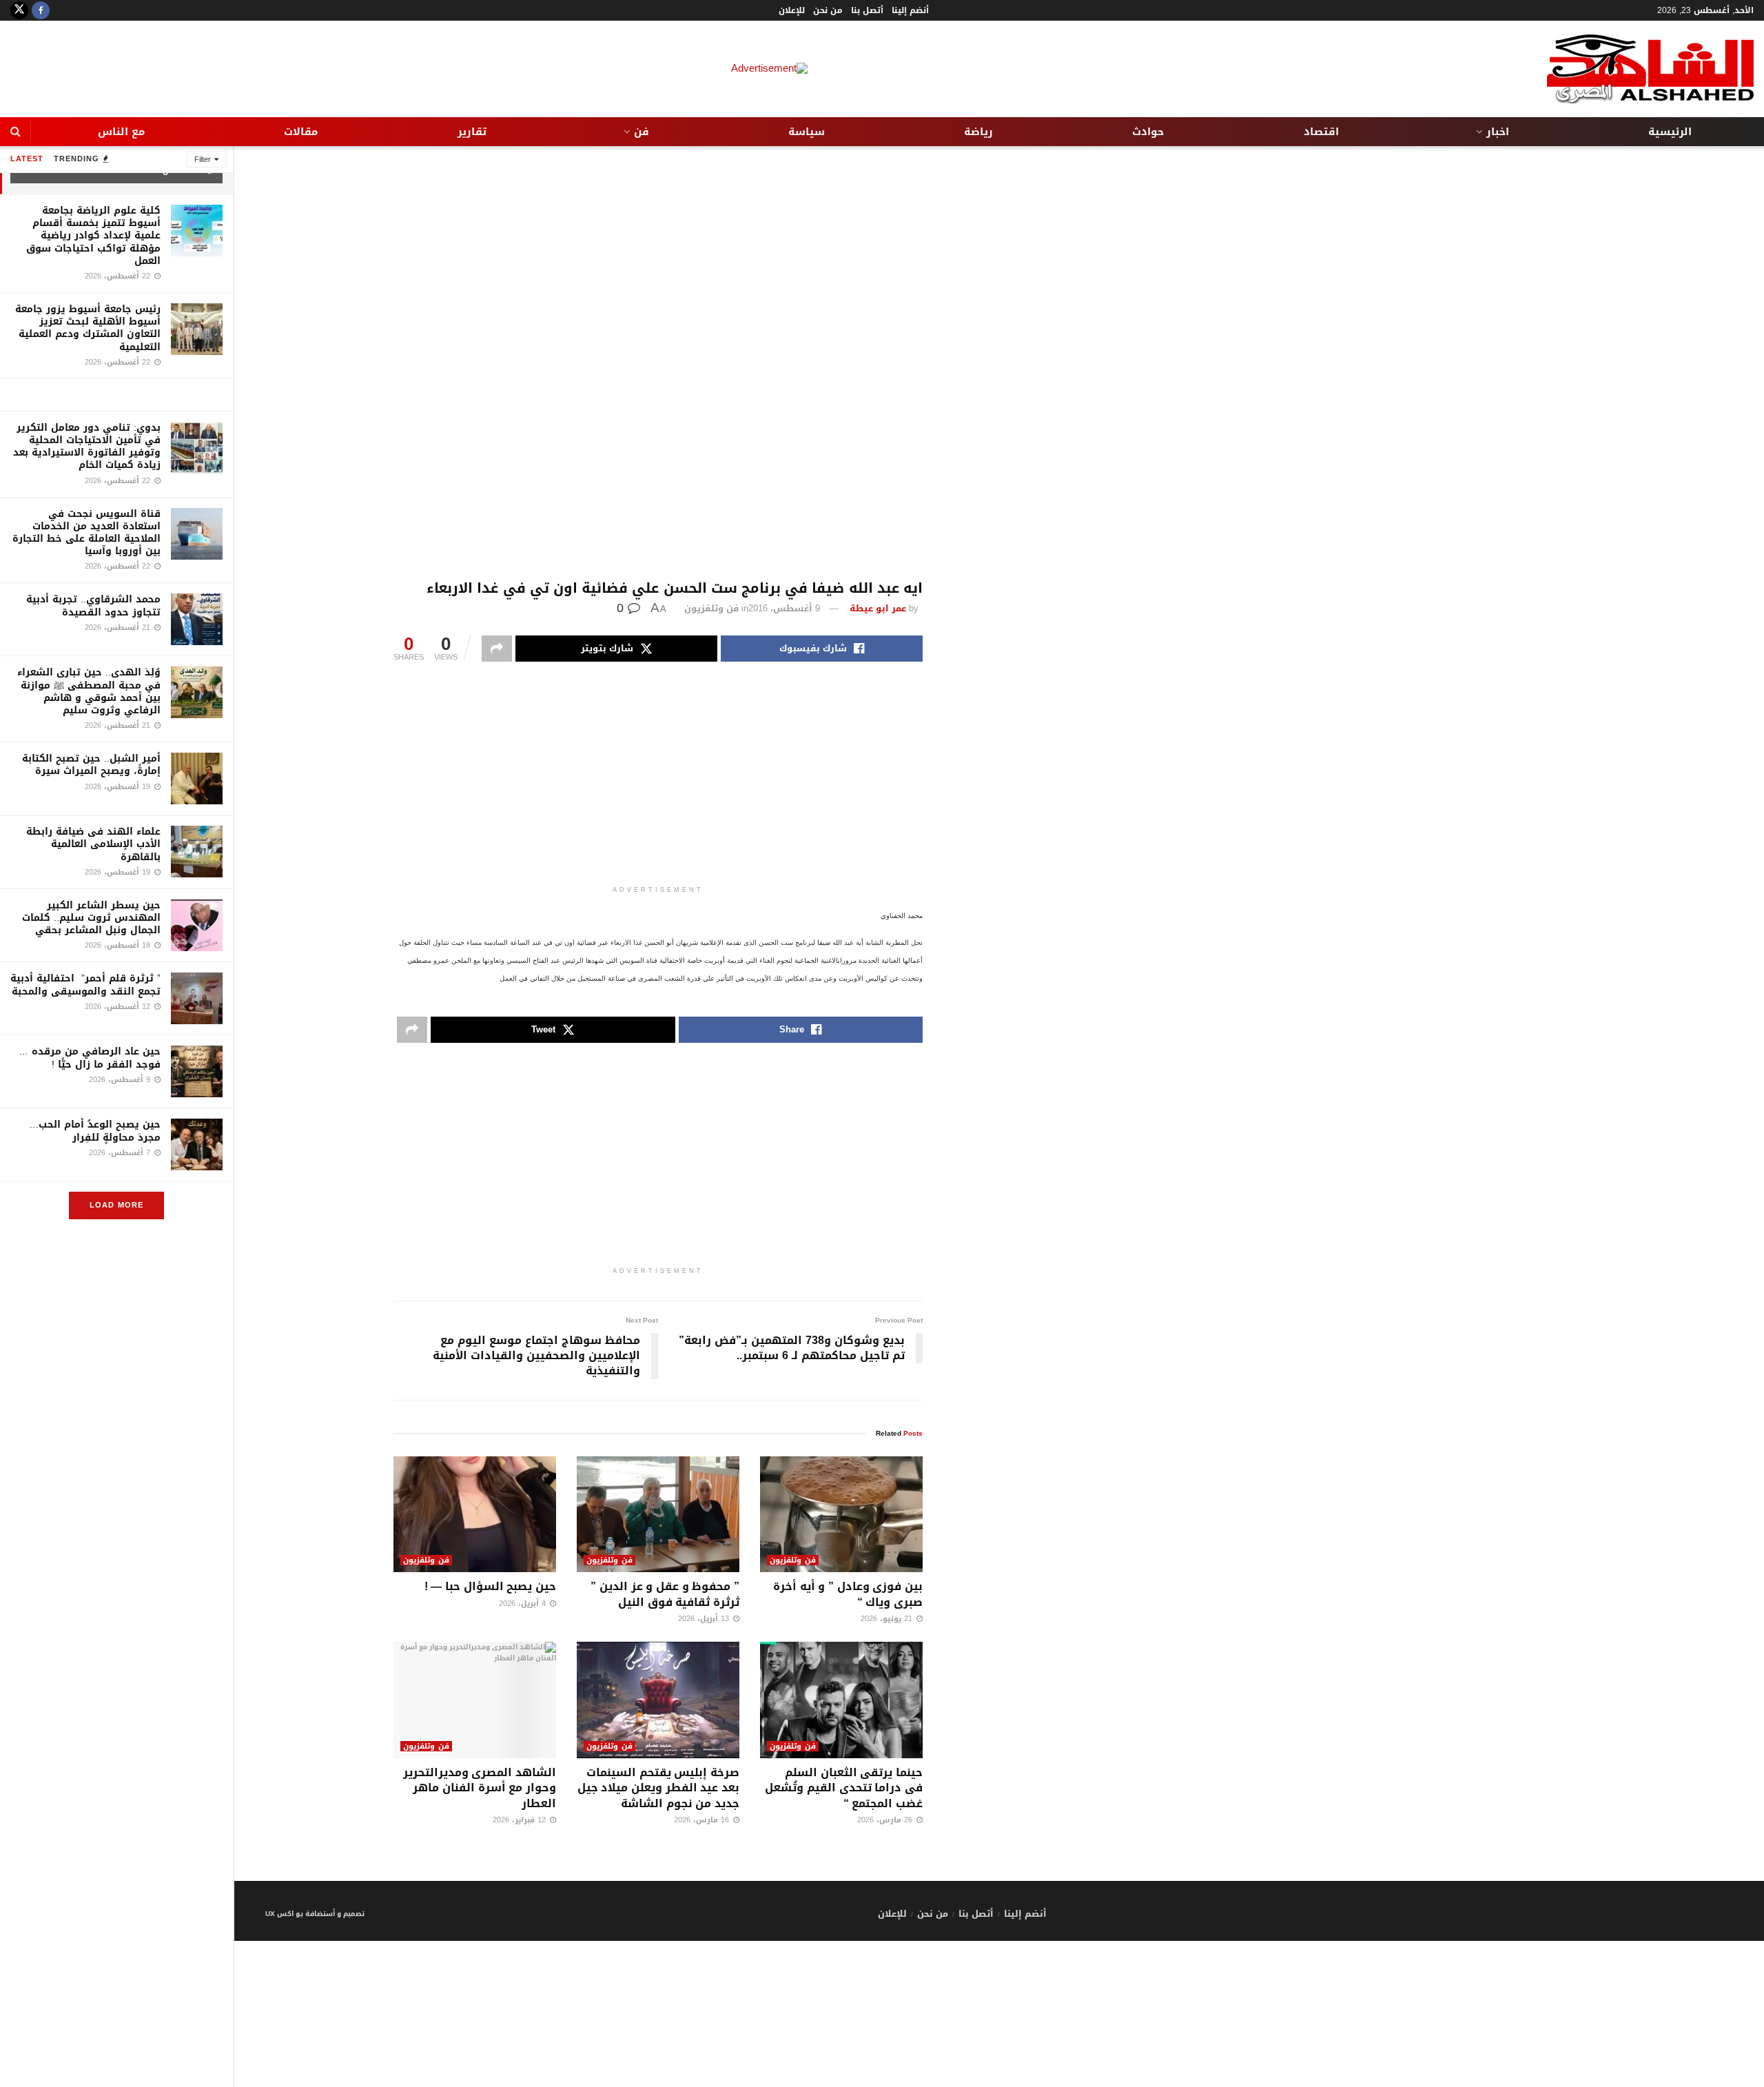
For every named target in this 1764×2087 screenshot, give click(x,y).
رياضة (978, 132)
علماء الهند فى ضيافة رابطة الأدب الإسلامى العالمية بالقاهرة (93, 844)
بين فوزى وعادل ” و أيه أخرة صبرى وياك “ (848, 1594)
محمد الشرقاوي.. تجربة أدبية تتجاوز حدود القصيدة (93, 605)
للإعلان (792, 10)
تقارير (472, 132)
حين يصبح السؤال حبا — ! (490, 1586)
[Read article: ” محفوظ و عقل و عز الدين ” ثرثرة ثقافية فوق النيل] (658, 1515)
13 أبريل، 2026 (705, 1619)
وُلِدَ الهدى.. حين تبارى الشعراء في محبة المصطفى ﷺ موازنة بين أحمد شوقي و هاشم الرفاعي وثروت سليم (89, 691)
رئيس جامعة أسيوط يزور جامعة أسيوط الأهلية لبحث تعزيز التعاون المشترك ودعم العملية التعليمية (88, 328)
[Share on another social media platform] (497, 649)
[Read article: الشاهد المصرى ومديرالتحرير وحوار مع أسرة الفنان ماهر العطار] (475, 1700)
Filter (203, 160)
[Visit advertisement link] (116, 395)
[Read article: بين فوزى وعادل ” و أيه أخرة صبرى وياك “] (841, 1515)
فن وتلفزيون (711, 608)
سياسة (807, 132)
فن (642, 132)
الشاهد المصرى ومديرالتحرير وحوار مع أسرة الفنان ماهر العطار (480, 1788)
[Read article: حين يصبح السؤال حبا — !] (475, 1515)
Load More (116, 1205)
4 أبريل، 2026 (524, 1604)
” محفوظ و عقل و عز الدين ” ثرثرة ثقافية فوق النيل (665, 1594)
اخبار (1498, 132)
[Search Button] (16, 132)
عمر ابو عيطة (878, 608)
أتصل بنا (867, 10)
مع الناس (121, 132)
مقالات (301, 132)
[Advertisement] (658, 363)
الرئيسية (1670, 132)
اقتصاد (1321, 132)
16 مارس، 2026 (703, 1820)
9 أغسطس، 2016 (784, 608)
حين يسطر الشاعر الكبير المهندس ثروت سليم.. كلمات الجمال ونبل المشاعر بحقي (91, 918)
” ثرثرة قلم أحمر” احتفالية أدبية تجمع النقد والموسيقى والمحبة (85, 985)
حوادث (1148, 132)
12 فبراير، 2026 (521, 1820)
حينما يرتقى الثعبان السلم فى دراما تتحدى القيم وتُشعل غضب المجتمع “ (844, 1788)
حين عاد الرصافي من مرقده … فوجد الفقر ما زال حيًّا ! (90, 1058)
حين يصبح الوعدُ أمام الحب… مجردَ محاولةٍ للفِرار (95, 1131)
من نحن (828, 10)
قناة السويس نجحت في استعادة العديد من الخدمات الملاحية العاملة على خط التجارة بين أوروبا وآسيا (86, 533)
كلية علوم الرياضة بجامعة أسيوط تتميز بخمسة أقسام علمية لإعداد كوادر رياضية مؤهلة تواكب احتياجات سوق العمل (93, 236)
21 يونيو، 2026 (888, 1619)
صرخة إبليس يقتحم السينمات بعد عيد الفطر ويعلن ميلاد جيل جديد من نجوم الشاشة (658, 1788)
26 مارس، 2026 (886, 1820)
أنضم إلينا (910, 10)
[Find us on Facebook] (41, 10)
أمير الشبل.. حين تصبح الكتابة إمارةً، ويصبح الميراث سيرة (91, 765)
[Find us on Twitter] (19, 10)
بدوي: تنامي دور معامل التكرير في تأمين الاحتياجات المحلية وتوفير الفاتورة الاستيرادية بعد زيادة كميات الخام (87, 447)
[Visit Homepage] (1650, 69)
